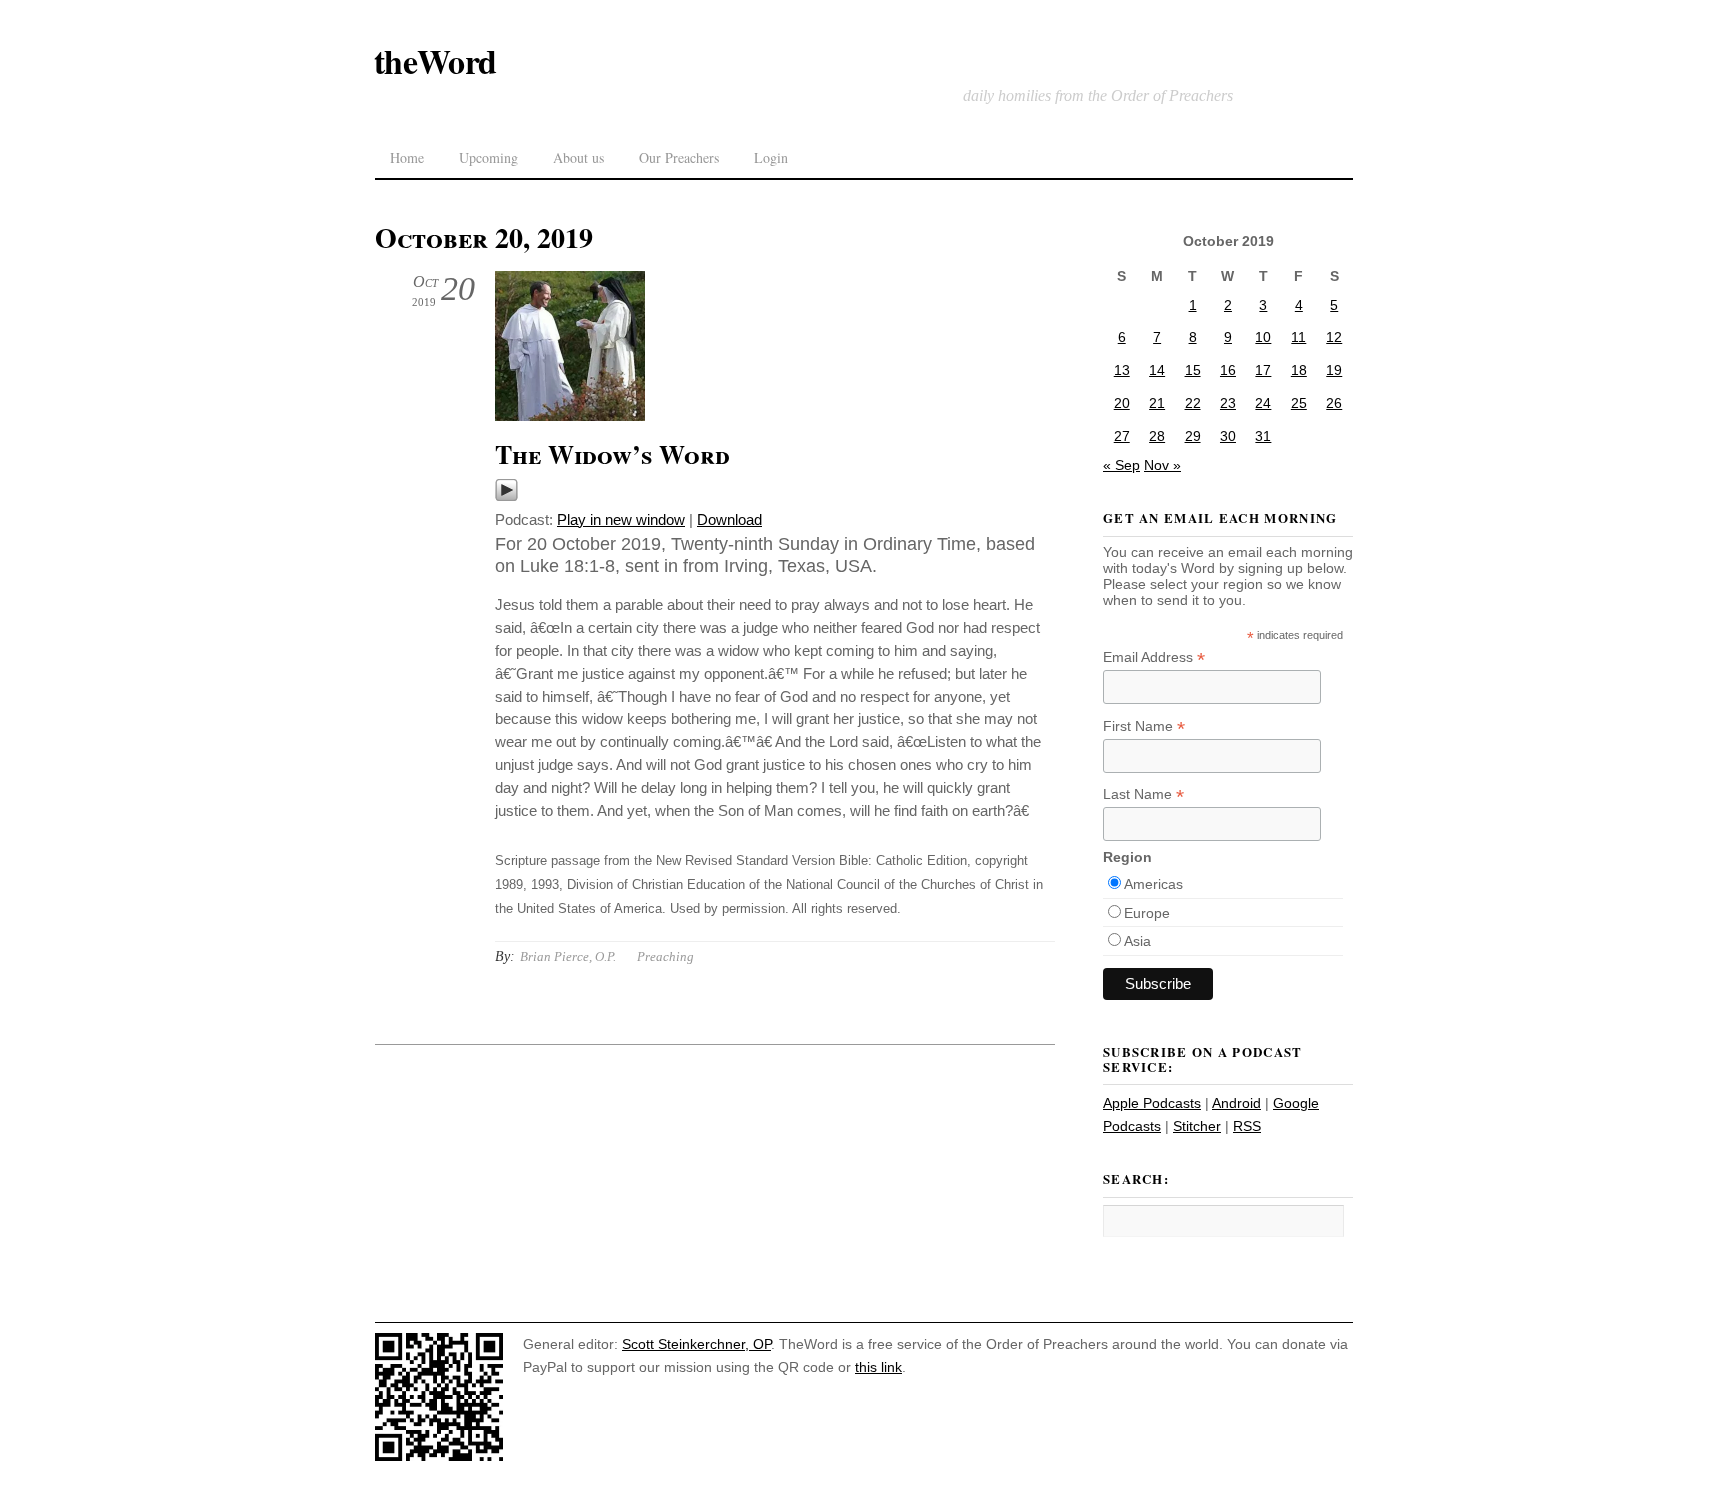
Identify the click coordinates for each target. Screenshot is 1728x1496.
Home (407, 157)
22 (1193, 403)
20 (1122, 403)
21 (1157, 403)
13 (1122, 370)
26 (1334, 403)
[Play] (506, 496)
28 (1157, 436)
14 (1157, 370)
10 (1263, 337)
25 (1299, 403)
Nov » (1162, 465)
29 (1193, 436)
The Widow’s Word (612, 454)
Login (771, 157)
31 (1263, 436)
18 (1299, 370)
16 (1228, 370)
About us (578, 157)
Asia (1137, 941)
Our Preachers (679, 157)
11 (1298, 337)
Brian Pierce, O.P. (568, 956)
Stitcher (1197, 1126)
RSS (1247, 1126)
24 (1263, 403)
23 (1228, 403)
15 (1193, 370)
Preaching (665, 956)
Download (729, 519)
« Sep (1121, 465)
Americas (1153, 884)
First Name (1144, 726)
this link (878, 1367)
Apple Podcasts (1152, 1103)
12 (1334, 337)
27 (1122, 436)
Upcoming (488, 157)
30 (1228, 436)
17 (1263, 370)
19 (1334, 370)
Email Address (1154, 657)
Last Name (1143, 794)
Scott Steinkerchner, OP (696, 1344)
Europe (1147, 913)
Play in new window (621, 519)
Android (1236, 1103)
